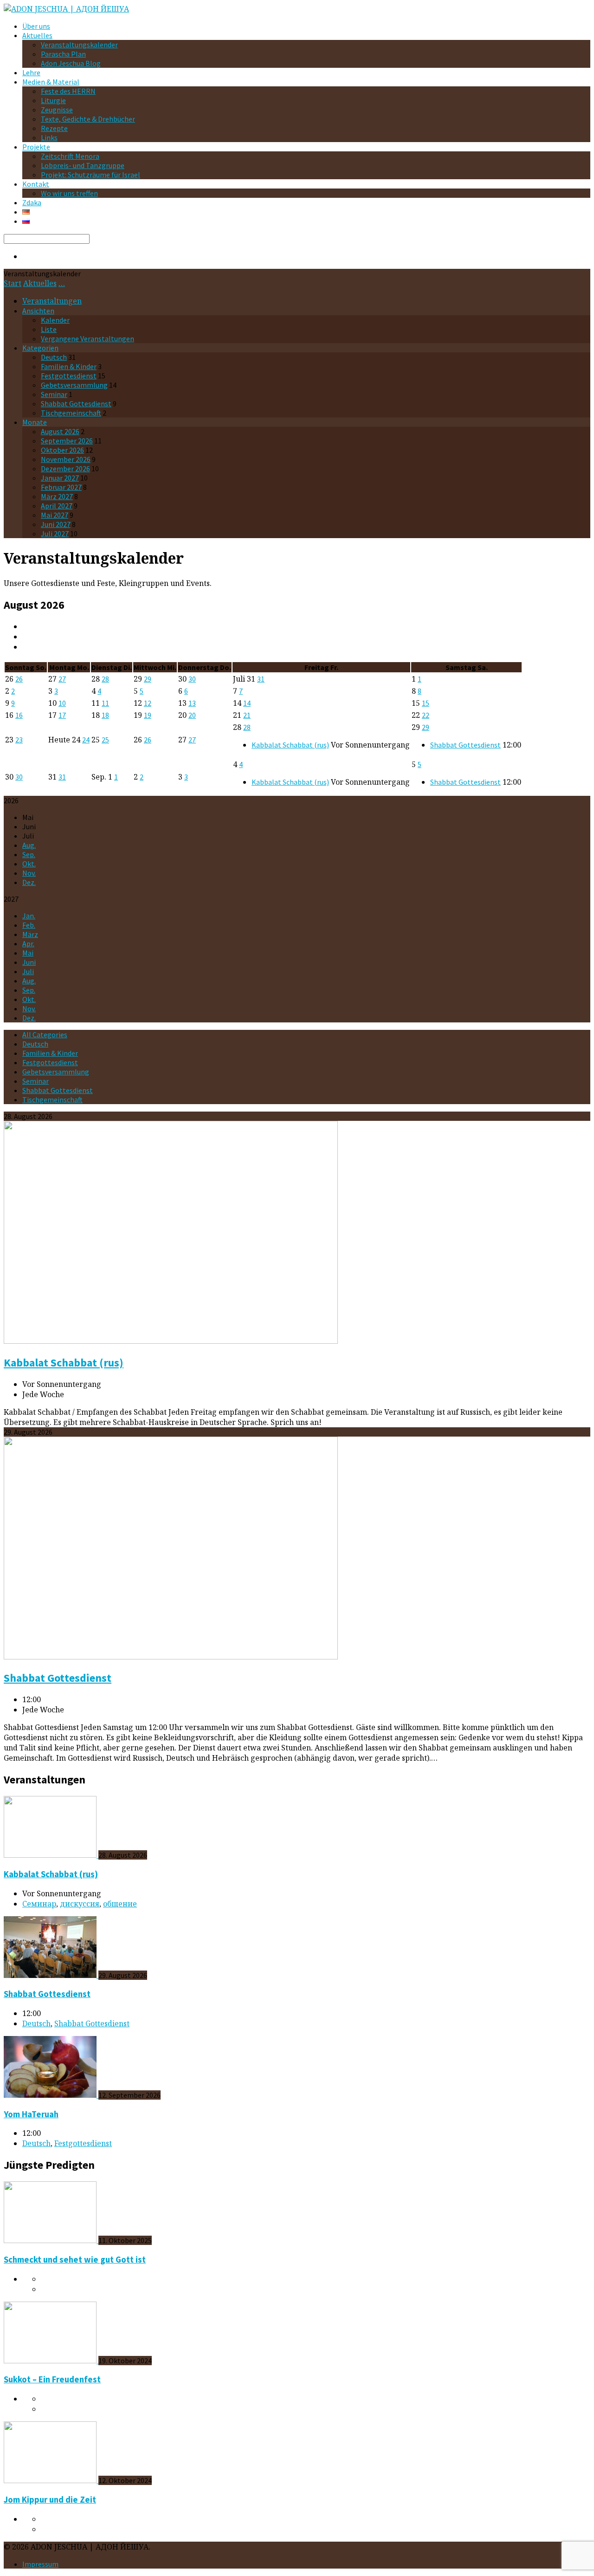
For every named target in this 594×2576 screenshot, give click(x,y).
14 (247, 703)
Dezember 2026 (65, 468)
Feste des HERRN (68, 91)
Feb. (29, 925)
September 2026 (67, 441)
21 (247, 715)
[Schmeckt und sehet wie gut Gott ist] (51, 2240)
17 (62, 715)
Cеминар (39, 1904)
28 (105, 679)
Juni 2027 (56, 524)
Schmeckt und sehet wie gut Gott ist (75, 2260)
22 (426, 715)
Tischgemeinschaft (71, 413)
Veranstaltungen (52, 301)
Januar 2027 (60, 478)
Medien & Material (51, 82)
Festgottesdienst (69, 376)
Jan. (29, 916)
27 (62, 679)
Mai (28, 953)
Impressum (40, 2564)
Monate (35, 422)
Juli (28, 971)
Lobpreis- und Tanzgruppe (83, 165)
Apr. (28, 943)
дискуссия (80, 1904)
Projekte (36, 147)
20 (192, 715)
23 (19, 740)
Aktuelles (37, 35)
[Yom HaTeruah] (51, 2095)
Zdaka (32, 202)
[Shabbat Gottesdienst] (171, 1657)
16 (19, 715)
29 (148, 679)
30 (192, 679)
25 (105, 740)
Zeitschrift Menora (70, 156)
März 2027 (57, 496)
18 (105, 715)
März (30, 934)
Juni (29, 962)
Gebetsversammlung (74, 385)
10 (62, 703)
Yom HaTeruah (31, 2114)
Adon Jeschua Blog (71, 63)
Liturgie (53, 100)
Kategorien (40, 348)
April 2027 (57, 506)
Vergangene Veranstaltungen (87, 338)
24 (86, 740)
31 (261, 679)
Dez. (29, 882)
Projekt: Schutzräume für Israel (90, 175)
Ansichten (38, 311)
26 (19, 679)
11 (105, 703)
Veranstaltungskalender (79, 45)
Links (49, 137)
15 (426, 703)
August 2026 (60, 431)
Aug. (29, 845)
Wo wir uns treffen (69, 193)
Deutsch (54, 357)
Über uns (36, 26)
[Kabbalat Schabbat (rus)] (171, 1341)
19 (148, 715)
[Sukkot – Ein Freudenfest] (51, 2361)
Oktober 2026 (62, 450)
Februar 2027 (61, 487)
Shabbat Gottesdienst (76, 403)
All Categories (45, 1034)
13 (192, 703)
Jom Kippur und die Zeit (50, 2500)
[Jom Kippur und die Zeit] (51, 2480)
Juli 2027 (55, 533)
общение (120, 1904)
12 (148, 703)
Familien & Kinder (69, 366)
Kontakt (36, 184)
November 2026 (66, 459)
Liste (49, 329)
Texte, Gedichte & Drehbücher (88, 119)
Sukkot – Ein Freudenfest (52, 2379)
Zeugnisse (57, 110)
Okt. (29, 864)
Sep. (29, 854)
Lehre (31, 72)
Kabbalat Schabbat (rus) (290, 745)
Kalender (55, 320)
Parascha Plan (63, 54)
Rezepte (54, 128)
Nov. (29, 873)
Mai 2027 (55, 515)
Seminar (54, 394)
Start (13, 283)
